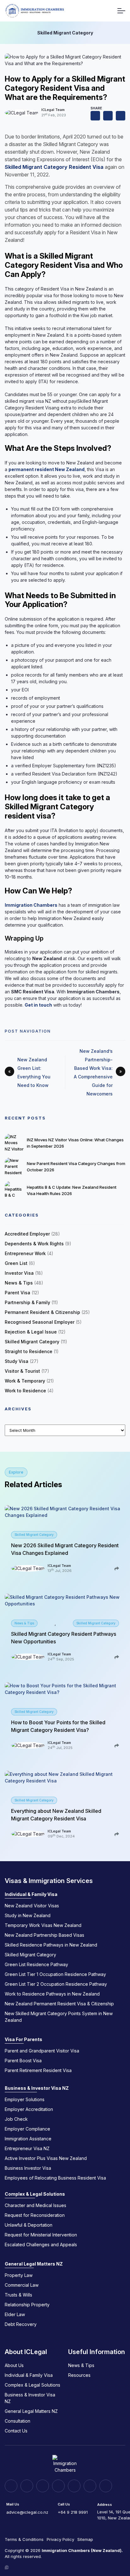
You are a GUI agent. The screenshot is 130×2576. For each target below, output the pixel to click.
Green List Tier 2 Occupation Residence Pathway (56, 1984)
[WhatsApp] (106, 2486)
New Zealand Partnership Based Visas (44, 1935)
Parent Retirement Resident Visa (38, 2070)
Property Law (19, 2275)
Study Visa (17, 1361)
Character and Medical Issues (35, 2205)
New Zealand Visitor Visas (32, 1906)
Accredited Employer (27, 1234)
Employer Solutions (25, 2099)
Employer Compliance (27, 2129)
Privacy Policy (60, 2539)
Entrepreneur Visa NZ (27, 2148)
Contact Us (16, 2431)
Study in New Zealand (28, 1915)
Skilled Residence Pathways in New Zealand (51, 1945)
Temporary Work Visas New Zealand (43, 1925)
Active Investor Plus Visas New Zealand (46, 2158)
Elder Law (15, 2314)
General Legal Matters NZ (34, 2264)
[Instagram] (27, 2486)
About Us (14, 2365)
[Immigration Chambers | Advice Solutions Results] (34, 11)
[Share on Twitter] (121, 116)
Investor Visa (19, 1273)
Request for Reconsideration (35, 2215)
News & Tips (19, 1283)
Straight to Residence (29, 1351)
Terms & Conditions (24, 2539)
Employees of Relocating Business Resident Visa (55, 2178)
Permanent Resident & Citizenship (42, 1312)
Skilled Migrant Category (32, 1342)
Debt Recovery (21, 2324)
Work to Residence (25, 1391)
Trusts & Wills (18, 2295)
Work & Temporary (25, 1381)
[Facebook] (43, 2486)
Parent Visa (18, 1293)
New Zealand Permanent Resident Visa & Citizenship (59, 2004)
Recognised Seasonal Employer (40, 1322)
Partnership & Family (27, 1302)
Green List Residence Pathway (36, 1964)
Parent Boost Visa (23, 2061)
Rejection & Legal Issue (31, 1332)
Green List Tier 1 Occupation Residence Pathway (55, 1974)
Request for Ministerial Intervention (41, 2235)
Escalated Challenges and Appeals (41, 2245)
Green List (16, 1263)
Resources (79, 2375)
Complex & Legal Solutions (35, 2194)
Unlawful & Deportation (29, 2225)
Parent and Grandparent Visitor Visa (42, 2051)
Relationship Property (27, 2305)
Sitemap (85, 2539)
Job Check (16, 2119)
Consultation (18, 2421)
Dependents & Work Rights (34, 1244)
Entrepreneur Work (25, 1253)
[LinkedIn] (11, 2486)
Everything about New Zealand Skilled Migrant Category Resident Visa (56, 1815)
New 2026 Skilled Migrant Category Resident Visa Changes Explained (65, 1549)
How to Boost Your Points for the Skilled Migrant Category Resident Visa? (58, 1726)
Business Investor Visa (28, 2168)
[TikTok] (74, 2486)
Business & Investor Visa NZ (37, 2088)
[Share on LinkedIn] (95, 116)
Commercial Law (22, 2285)
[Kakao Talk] (90, 2486)
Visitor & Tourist (22, 1371)
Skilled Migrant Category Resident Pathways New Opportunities (64, 1638)
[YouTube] (58, 2486)
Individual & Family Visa (31, 1894)
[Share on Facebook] (108, 116)
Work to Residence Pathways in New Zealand (52, 1994)
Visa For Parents (24, 2039)
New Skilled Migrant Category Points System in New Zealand (59, 2017)
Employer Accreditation (29, 2109)
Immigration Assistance (28, 2139)
